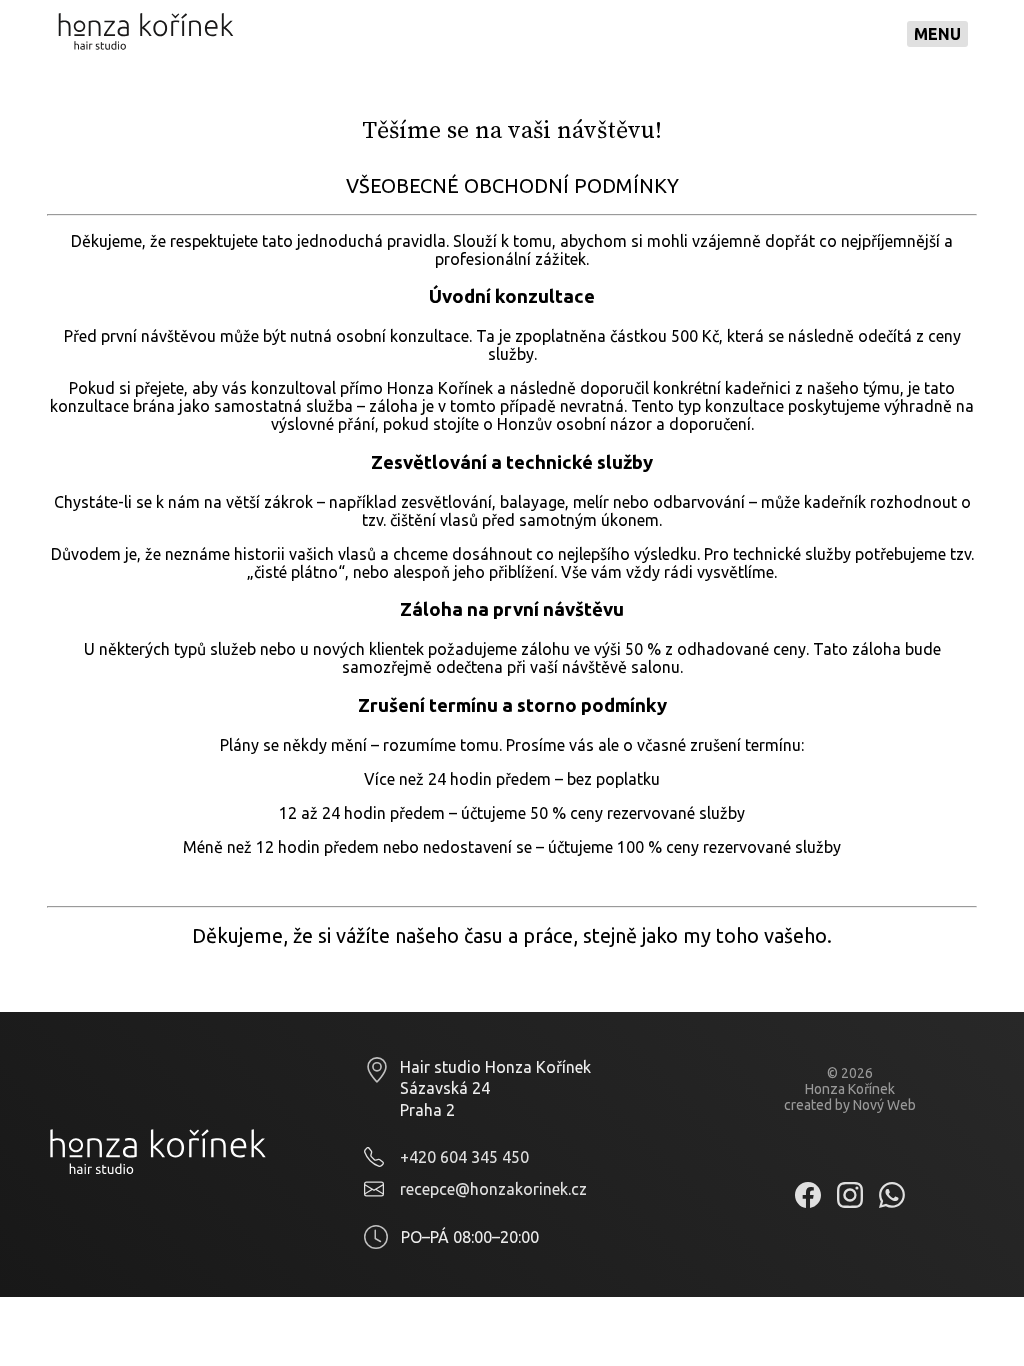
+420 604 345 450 (464, 1157)
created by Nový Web (850, 1105)
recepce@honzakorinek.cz (493, 1189)
